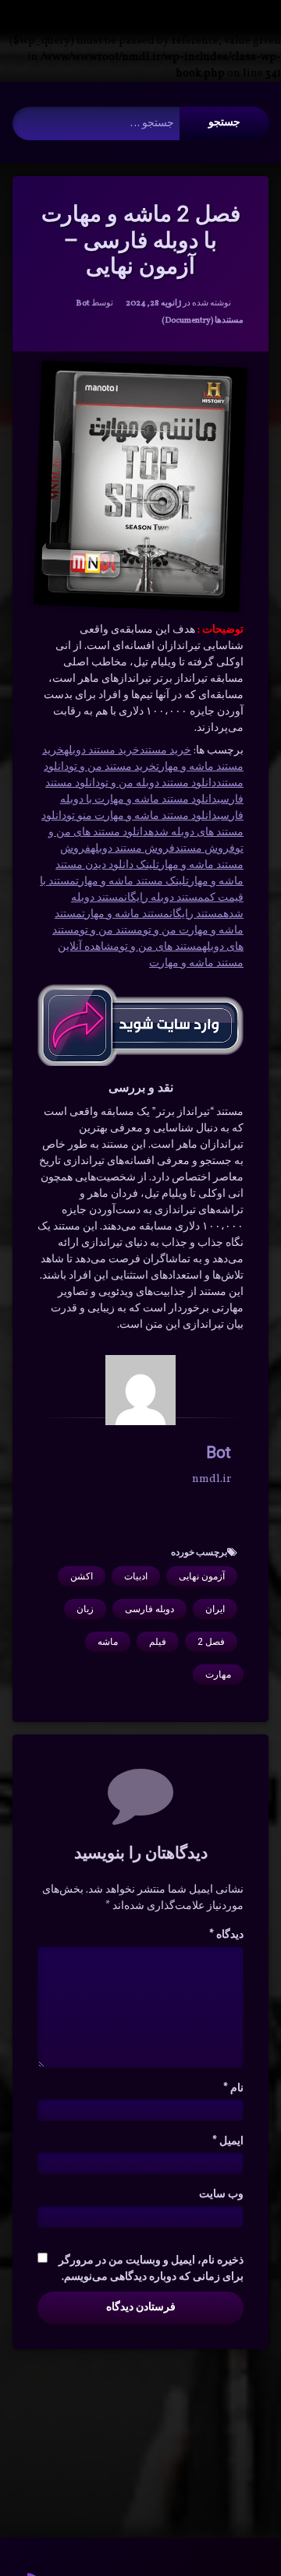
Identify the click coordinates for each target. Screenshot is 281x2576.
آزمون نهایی (202, 1576)
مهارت (218, 1674)
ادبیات (136, 1576)
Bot (83, 303)
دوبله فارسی (149, 1609)
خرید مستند (165, 751)
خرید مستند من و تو (112, 767)
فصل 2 (211, 1642)
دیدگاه (226, 1935)
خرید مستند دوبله (102, 751)
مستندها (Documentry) (203, 321)
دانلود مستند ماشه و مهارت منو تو (142, 816)
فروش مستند (205, 849)
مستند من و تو (111, 931)
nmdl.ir (212, 1479)
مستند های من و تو (161, 947)
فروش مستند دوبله (133, 849)
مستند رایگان (196, 914)
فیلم (158, 1642)
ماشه (108, 1642)
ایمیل (228, 2142)
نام (233, 2089)
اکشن (82, 1576)
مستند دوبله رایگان (164, 898)
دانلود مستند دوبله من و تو (158, 783)
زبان (85, 1609)
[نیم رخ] (140, 1390)
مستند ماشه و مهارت (126, 914)
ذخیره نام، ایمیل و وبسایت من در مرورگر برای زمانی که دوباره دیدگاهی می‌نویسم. (151, 2269)
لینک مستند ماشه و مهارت (131, 882)
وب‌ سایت (221, 2195)
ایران (215, 1609)
